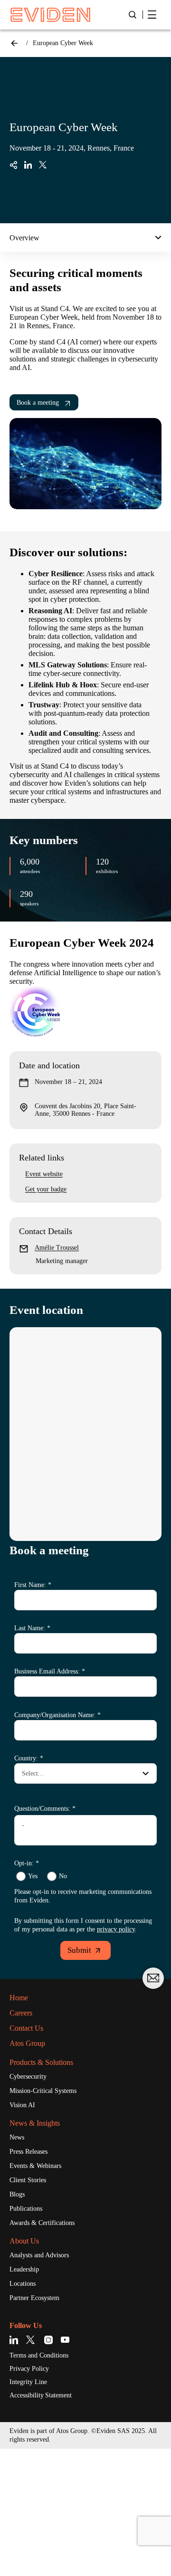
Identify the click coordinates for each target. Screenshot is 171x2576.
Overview (24, 238)
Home (14, 43)
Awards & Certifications (42, 2223)
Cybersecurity (28, 2077)
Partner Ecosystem (34, 2298)
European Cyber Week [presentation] (63, 43)
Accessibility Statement (41, 2395)
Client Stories (28, 2180)
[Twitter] (32, 2340)
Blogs (17, 2194)
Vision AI (22, 2105)
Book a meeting (38, 403)
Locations (23, 2284)
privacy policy (116, 1929)
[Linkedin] (15, 2340)
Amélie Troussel (57, 1248)
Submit (79, 1950)
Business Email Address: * (50, 1671)
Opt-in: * (27, 1863)
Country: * (29, 1758)
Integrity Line (28, 2382)
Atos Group (27, 2043)
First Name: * (33, 1585)
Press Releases (28, 2152)
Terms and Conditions (39, 2355)
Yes (33, 1876)
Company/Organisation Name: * (57, 1715)
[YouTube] (65, 2340)
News (17, 2137)
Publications (26, 2209)
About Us (24, 2241)
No (63, 1876)
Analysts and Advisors (39, 2255)
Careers (21, 2013)
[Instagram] (49, 2340)
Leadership (24, 2269)
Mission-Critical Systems (43, 2091)
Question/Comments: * (45, 1809)
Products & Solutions (41, 2062)
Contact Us (26, 2028)
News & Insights (35, 2123)
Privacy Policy (29, 2369)
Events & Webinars (35, 2166)
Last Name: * (32, 1628)
